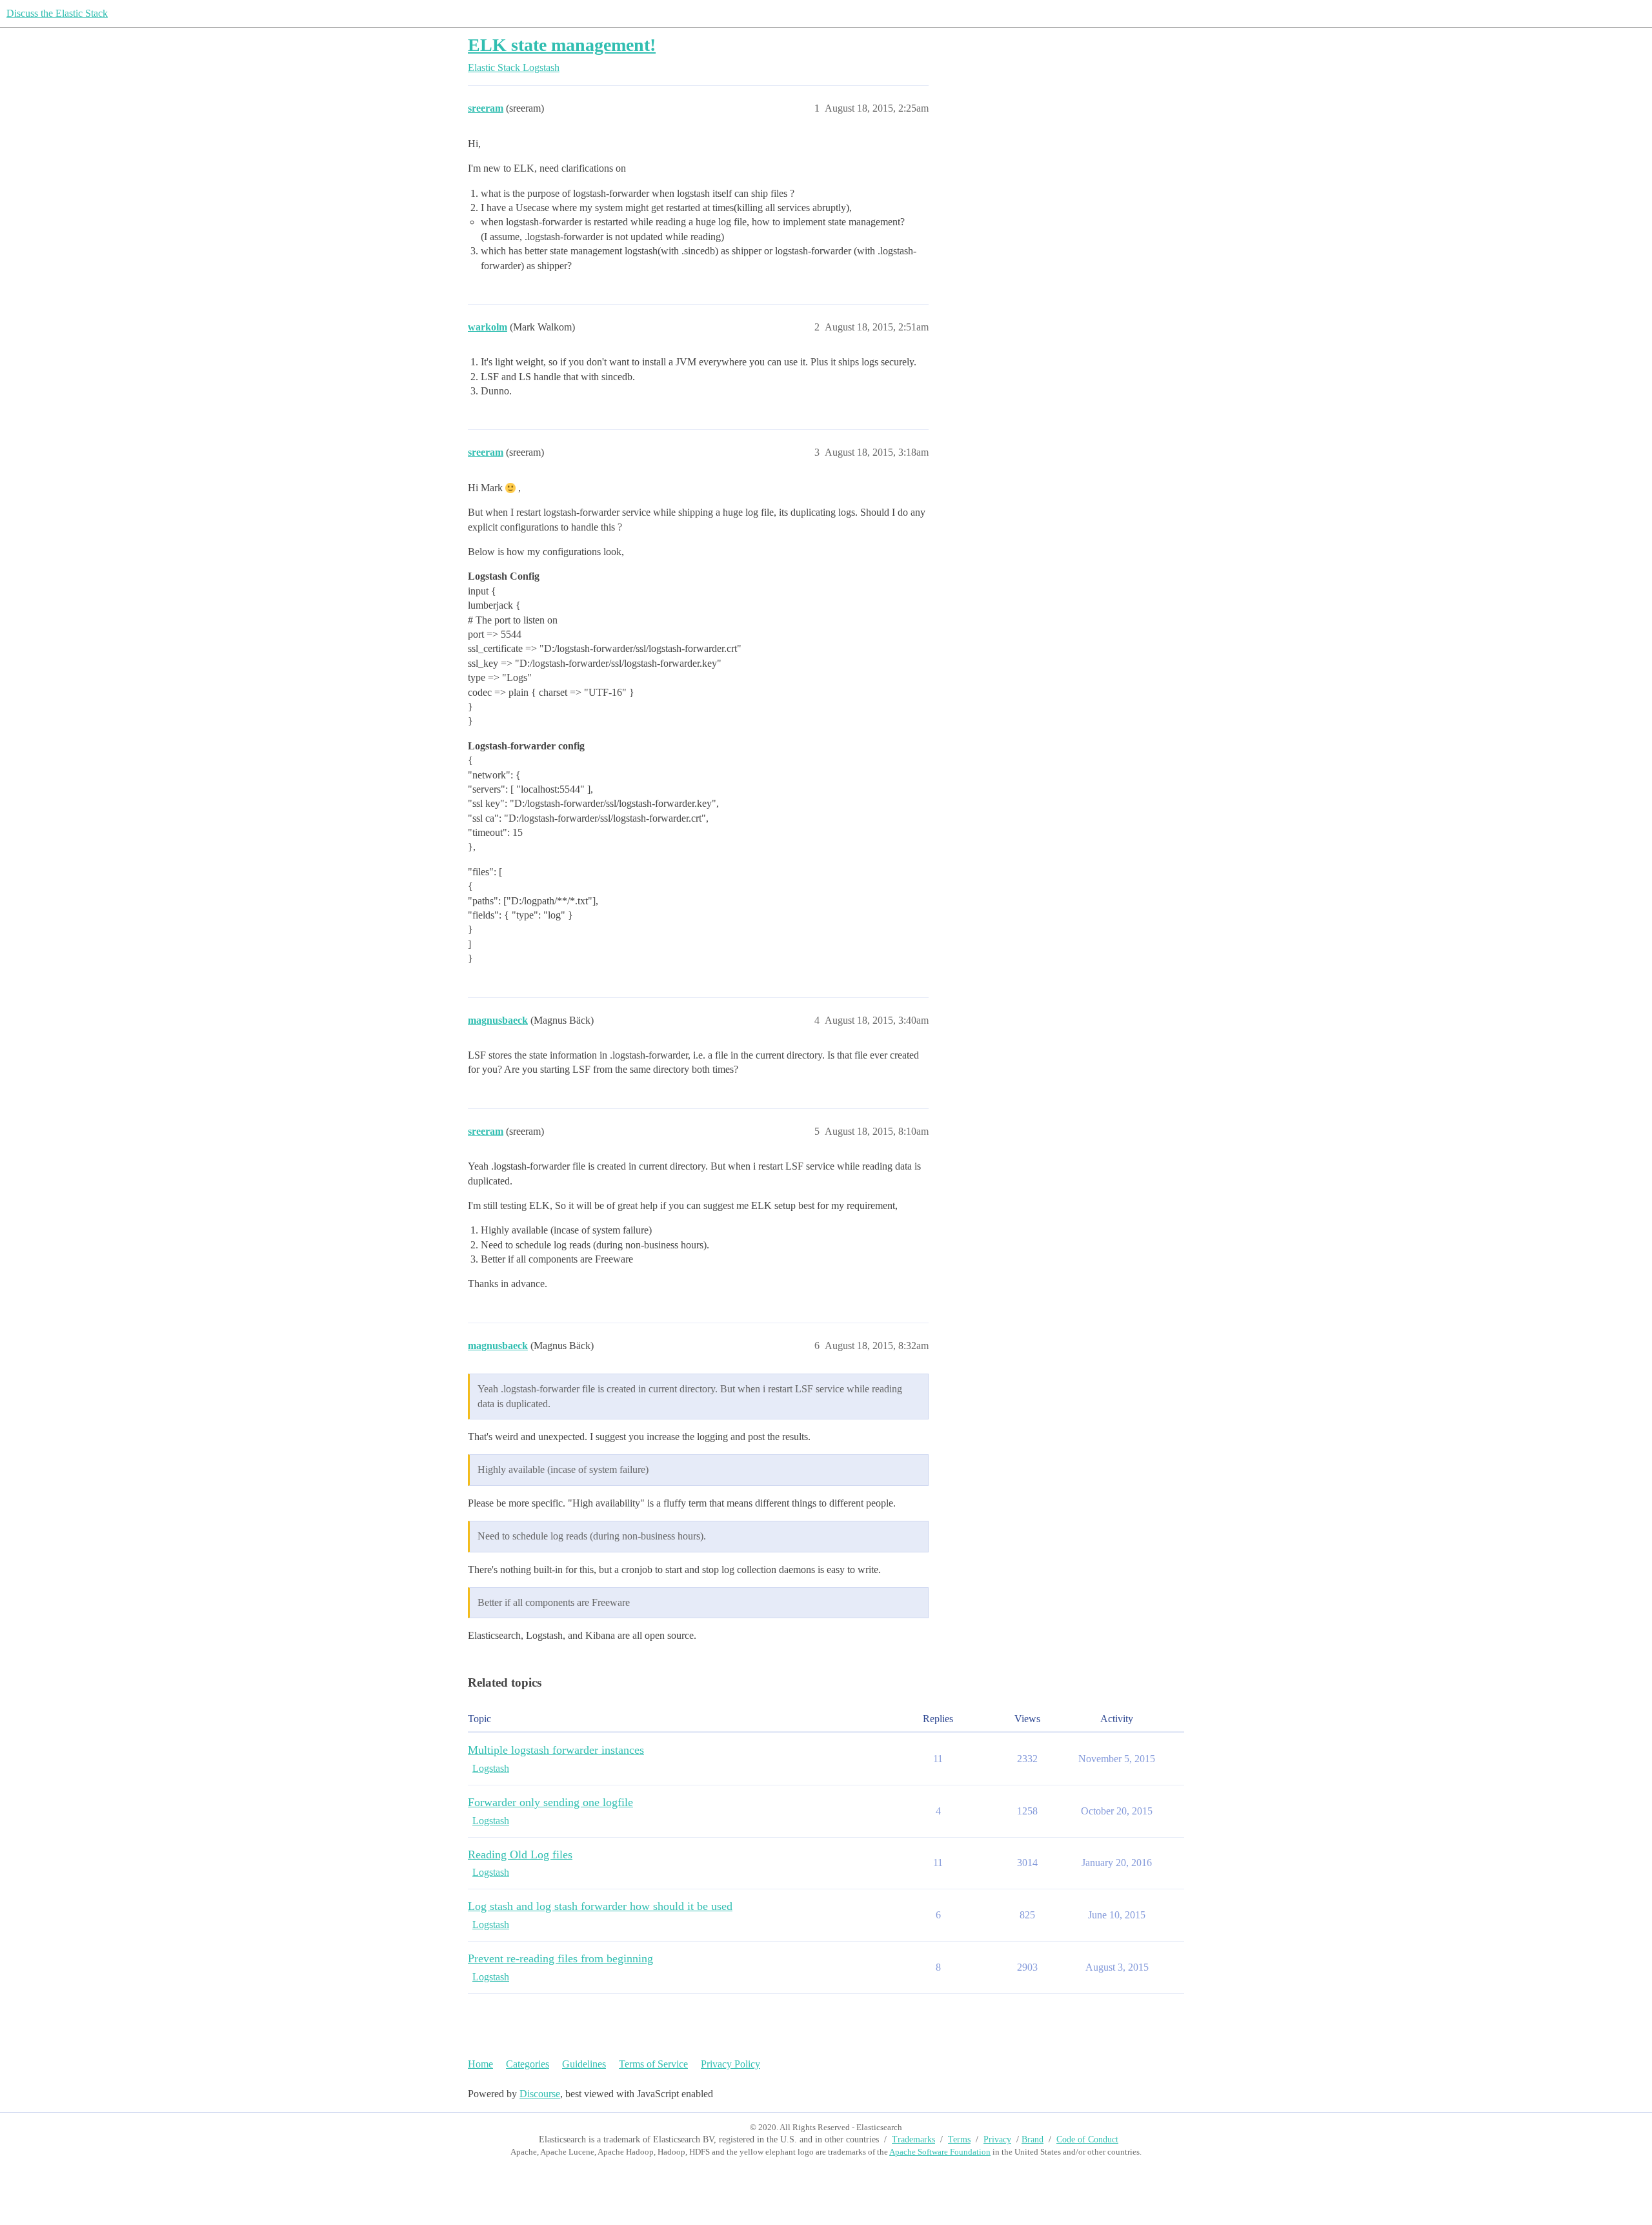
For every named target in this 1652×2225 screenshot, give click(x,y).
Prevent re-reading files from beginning (560, 1958)
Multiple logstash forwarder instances (556, 1750)
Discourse (540, 2094)
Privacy (997, 2139)
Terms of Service (653, 2064)
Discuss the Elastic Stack (57, 13)
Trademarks (913, 2139)
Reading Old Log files (520, 1854)
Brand (1032, 2139)
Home (480, 2064)
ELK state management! (562, 45)
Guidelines (584, 2064)
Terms (959, 2139)
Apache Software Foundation (940, 2152)
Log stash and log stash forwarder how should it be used (600, 1906)
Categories (528, 2064)
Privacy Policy (730, 2064)
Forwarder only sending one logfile (550, 1802)
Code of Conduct (1087, 2139)
